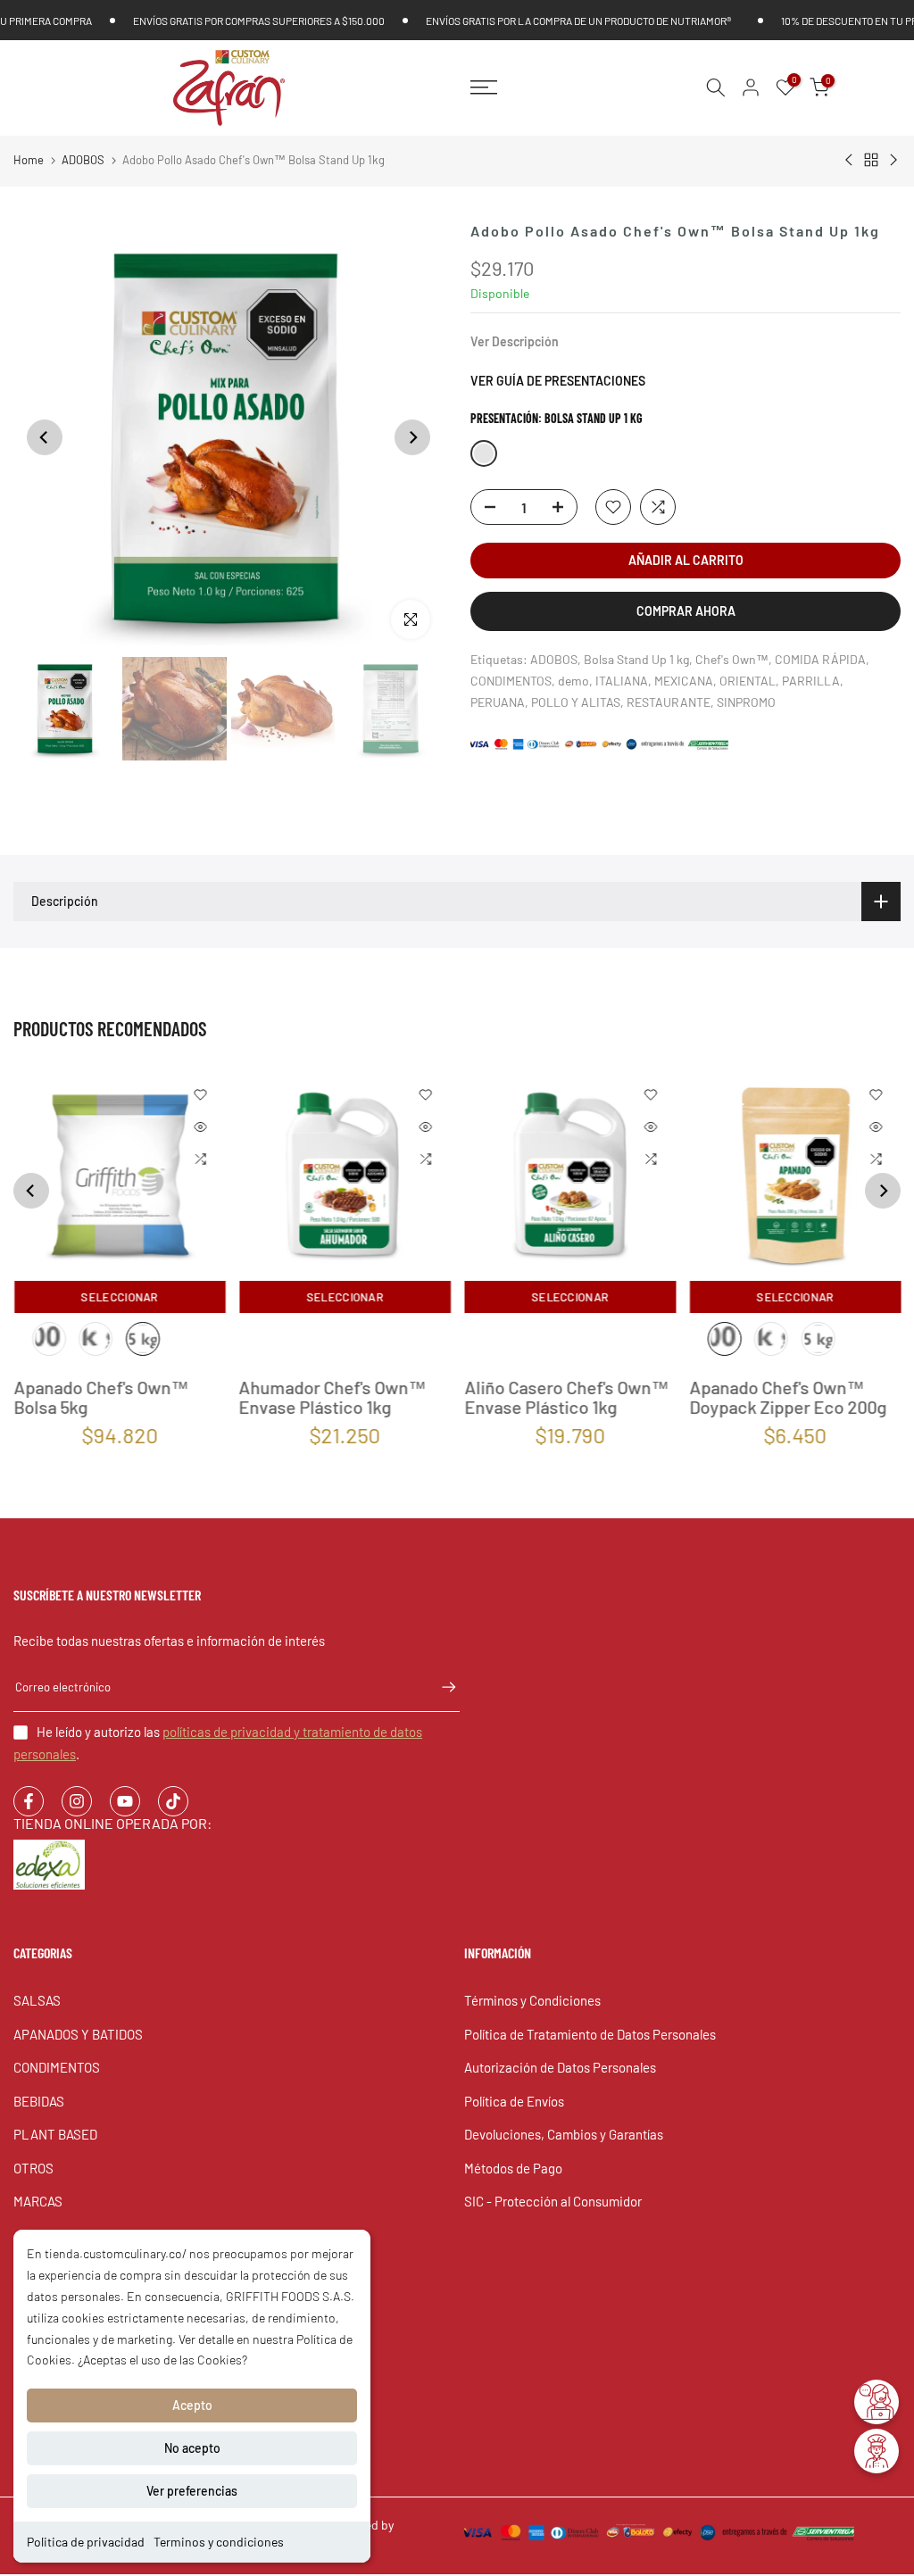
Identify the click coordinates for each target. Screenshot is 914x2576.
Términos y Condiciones (532, 2000)
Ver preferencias (192, 2491)
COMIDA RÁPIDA (820, 659)
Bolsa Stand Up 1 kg (636, 659)
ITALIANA (622, 681)
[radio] (49, 1339)
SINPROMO (746, 702)
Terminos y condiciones (219, 2542)
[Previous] (45, 437)
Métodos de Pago (513, 2168)
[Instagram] (77, 1801)
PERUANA (498, 702)
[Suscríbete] (440, 1687)
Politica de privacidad (86, 2542)
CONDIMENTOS (511, 681)
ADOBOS (83, 160)
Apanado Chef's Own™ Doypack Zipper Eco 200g (788, 1397)
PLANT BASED (55, 2134)
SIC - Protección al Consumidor (553, 2201)
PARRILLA (811, 681)
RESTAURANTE (669, 702)
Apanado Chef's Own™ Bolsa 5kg (101, 1397)
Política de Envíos (514, 2101)
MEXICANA (684, 681)
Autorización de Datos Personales (560, 2067)
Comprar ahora (686, 611)
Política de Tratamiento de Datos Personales (590, 2034)
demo (573, 681)
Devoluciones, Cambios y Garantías (564, 2134)
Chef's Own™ (732, 659)
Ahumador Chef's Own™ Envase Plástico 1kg (332, 1397)
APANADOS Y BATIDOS (78, 2034)
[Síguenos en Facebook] (29, 1801)
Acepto (192, 2405)
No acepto (192, 2448)
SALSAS (37, 2000)
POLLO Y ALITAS (576, 702)
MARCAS (38, 2201)
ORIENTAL (748, 681)
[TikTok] (173, 1801)
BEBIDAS (39, 2101)
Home (29, 160)
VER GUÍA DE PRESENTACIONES (558, 381)
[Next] (412, 437)
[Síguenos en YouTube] (125, 1801)
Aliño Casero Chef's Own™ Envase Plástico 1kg (566, 1397)
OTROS (33, 2168)
